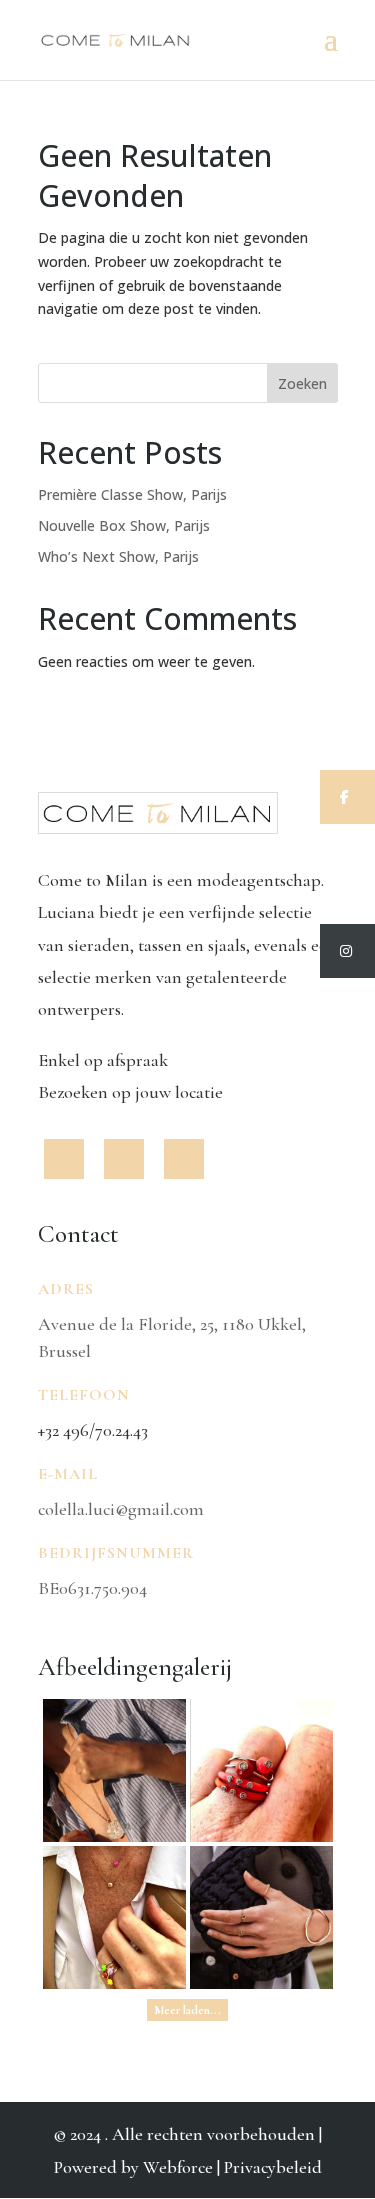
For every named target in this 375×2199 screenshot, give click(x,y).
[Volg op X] (124, 1159)
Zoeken (302, 383)
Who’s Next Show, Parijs (118, 556)
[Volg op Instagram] (184, 1159)
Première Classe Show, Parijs (132, 494)
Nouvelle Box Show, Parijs (124, 525)
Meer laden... (187, 2010)
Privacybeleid (273, 2167)
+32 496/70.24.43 (93, 1430)
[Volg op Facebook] (64, 1159)
